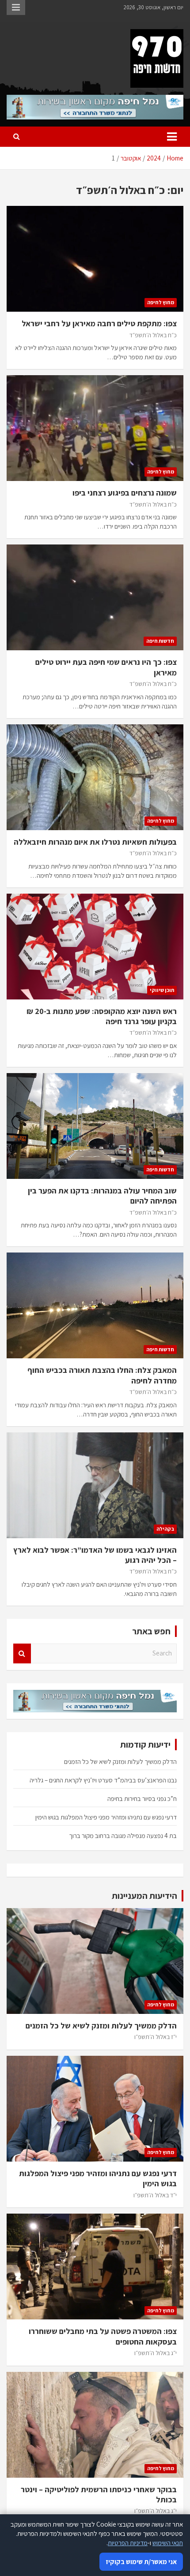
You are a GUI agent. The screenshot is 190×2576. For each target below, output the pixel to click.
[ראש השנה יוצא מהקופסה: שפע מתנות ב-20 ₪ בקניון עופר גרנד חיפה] (95, 946)
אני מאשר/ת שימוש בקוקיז (141, 2562)
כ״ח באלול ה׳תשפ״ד (153, 335)
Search (22, 1653)
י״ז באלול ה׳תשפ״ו (156, 2037)
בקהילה (165, 1529)
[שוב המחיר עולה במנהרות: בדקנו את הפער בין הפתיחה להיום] (95, 1126)
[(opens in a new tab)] (95, 259)
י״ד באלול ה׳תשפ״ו (155, 2195)
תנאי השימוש (168, 2543)
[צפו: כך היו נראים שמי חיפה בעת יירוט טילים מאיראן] (95, 597)
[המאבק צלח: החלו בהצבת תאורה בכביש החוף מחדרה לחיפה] (95, 1306)
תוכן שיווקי (162, 990)
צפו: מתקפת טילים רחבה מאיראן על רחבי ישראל (99, 323)
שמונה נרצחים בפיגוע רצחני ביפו (125, 493)
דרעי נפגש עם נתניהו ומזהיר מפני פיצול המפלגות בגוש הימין (106, 1817)
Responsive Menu (16, 7)
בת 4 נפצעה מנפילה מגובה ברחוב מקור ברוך (123, 1836)
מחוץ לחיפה (161, 302)
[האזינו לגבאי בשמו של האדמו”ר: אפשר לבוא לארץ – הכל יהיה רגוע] (95, 1485)
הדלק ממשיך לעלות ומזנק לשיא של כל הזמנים (120, 1761)
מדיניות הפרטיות (128, 2543)
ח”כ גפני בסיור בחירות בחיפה (142, 1799)
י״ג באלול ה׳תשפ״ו (156, 2353)
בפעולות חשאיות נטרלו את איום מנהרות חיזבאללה (95, 842)
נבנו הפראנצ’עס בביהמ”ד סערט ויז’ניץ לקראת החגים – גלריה (103, 1780)
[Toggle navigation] (172, 137)
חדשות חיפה (160, 641)
